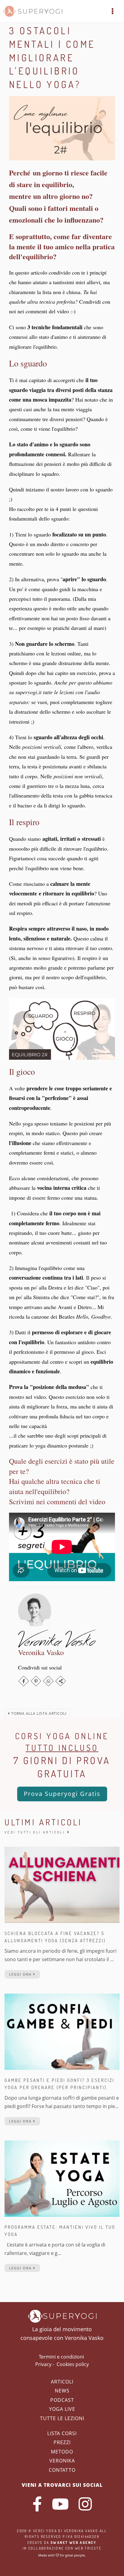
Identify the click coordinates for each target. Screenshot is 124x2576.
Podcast (62, 2400)
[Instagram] (85, 2504)
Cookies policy (73, 2364)
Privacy (43, 2364)
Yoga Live (62, 2409)
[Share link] (61, 1681)
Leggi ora (21, 1974)
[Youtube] (60, 2504)
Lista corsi (62, 2433)
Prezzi (62, 2442)
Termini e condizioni (61, 2357)
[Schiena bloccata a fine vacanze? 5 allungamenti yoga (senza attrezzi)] (62, 1884)
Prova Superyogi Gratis (62, 1794)
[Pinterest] (36, 1681)
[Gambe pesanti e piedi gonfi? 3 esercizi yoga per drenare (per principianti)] (62, 2031)
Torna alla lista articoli (38, 1713)
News (62, 2391)
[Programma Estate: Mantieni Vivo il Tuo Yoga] (62, 2178)
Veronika (62, 2461)
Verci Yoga (45, 2531)
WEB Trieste (88, 2548)
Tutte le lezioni (62, 2418)
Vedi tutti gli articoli (36, 1832)
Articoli (62, 2382)
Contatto (62, 2470)
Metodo (62, 2452)
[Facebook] (24, 1681)
